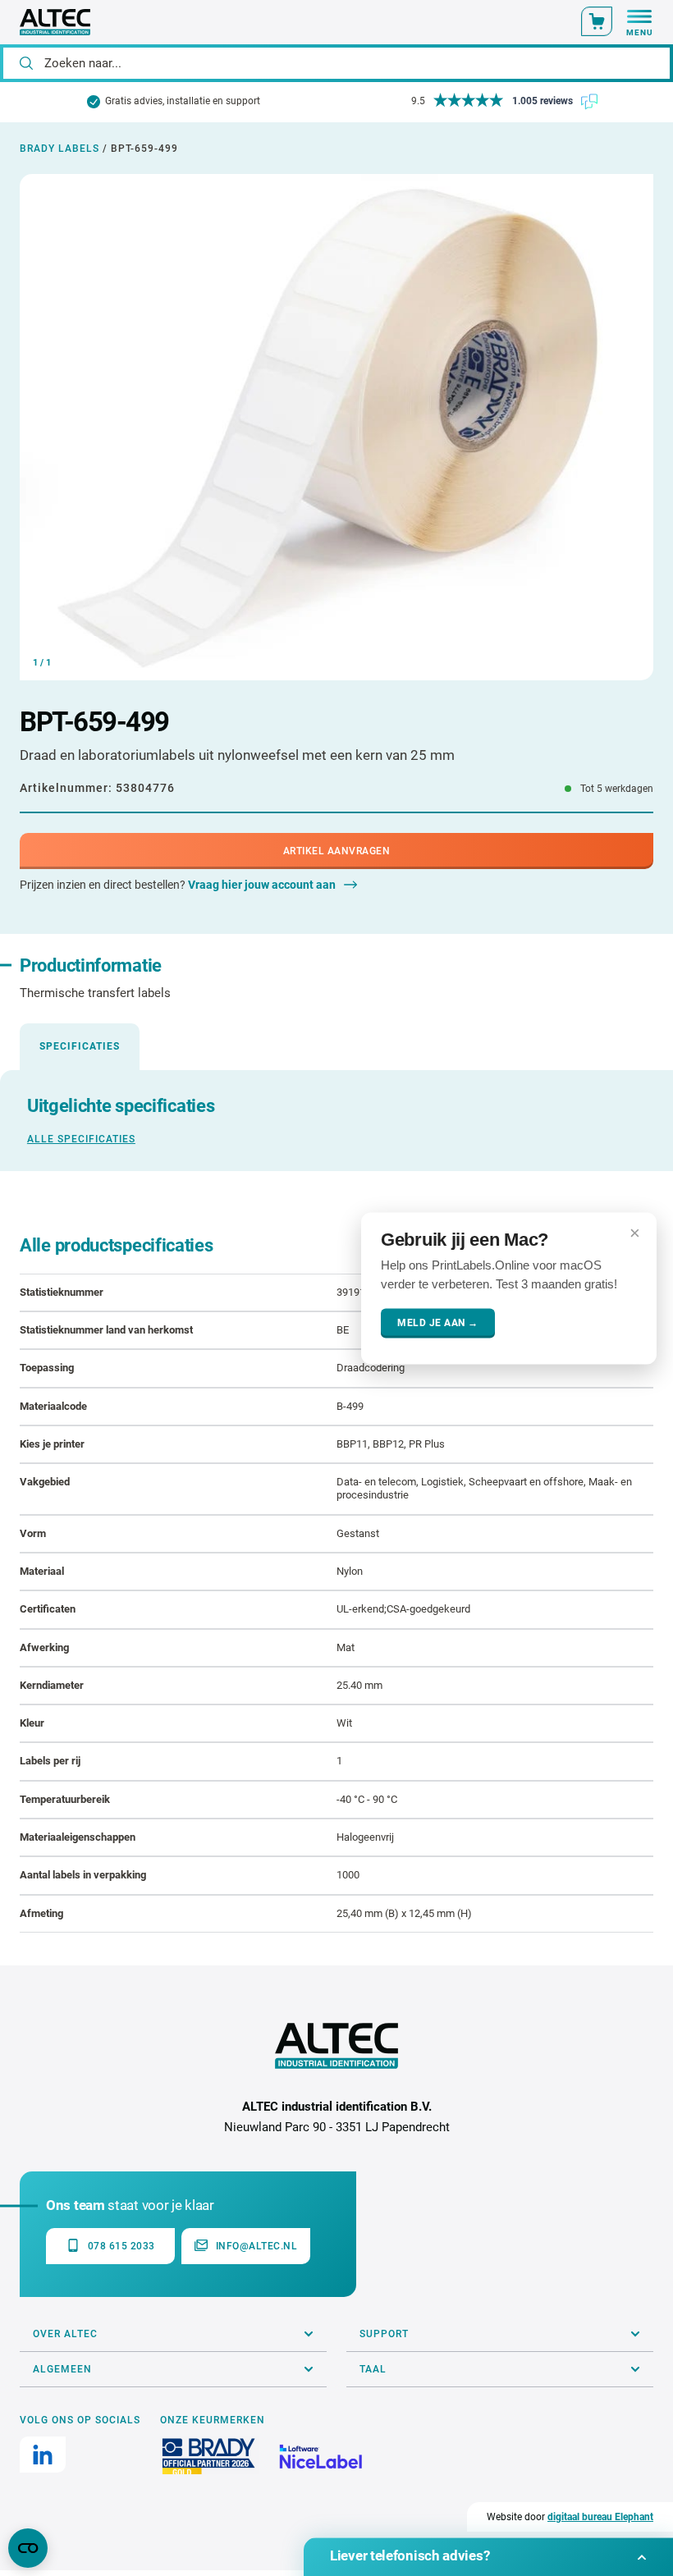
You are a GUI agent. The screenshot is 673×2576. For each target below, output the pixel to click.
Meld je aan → (438, 1323)
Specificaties (80, 1046)
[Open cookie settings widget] (28, 2548)
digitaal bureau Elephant (600, 2517)
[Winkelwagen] (597, 21)
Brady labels (60, 149)
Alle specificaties (81, 1139)
